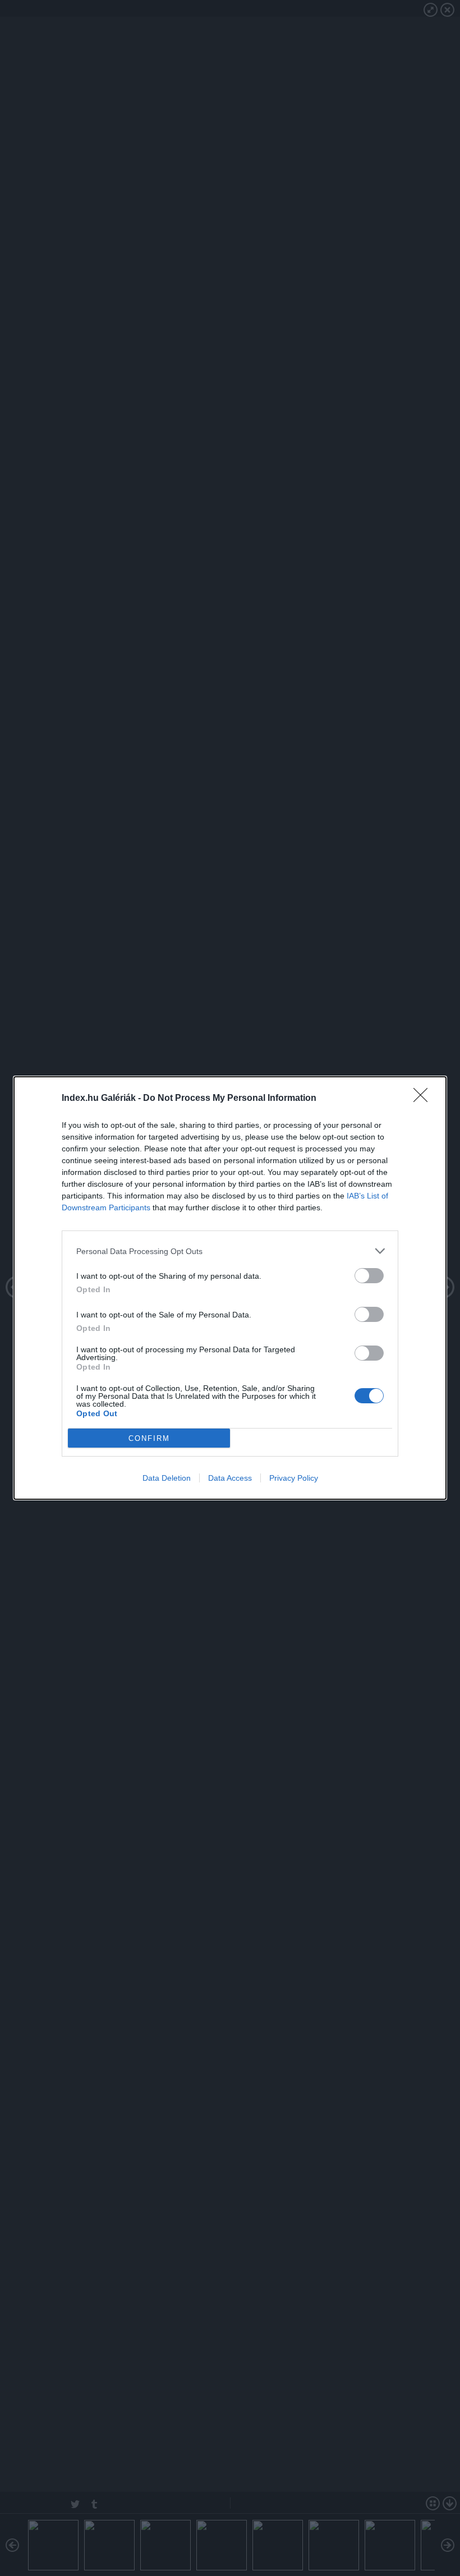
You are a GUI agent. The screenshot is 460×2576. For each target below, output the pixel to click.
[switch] (369, 1276)
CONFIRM (149, 1438)
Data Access (230, 1478)
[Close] (424, 1099)
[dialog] (230, 1288)
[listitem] (230, 1251)
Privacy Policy (294, 1478)
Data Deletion (167, 1478)
